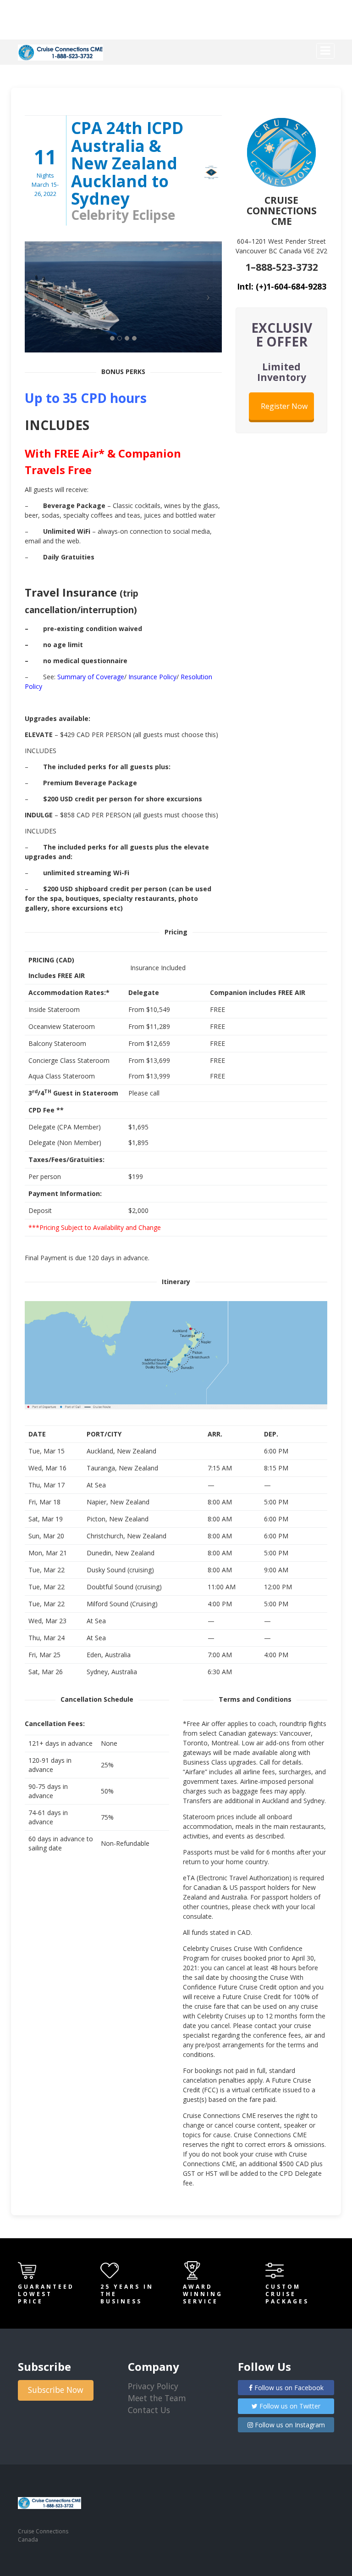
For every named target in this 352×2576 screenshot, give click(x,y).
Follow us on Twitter (289, 2406)
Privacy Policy (153, 2386)
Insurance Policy (152, 677)
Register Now (284, 406)
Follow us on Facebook (288, 2388)
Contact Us (149, 2410)
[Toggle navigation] (325, 51)
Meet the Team (157, 2398)
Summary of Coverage (91, 677)
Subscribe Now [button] (56, 2390)
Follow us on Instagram (289, 2425)
